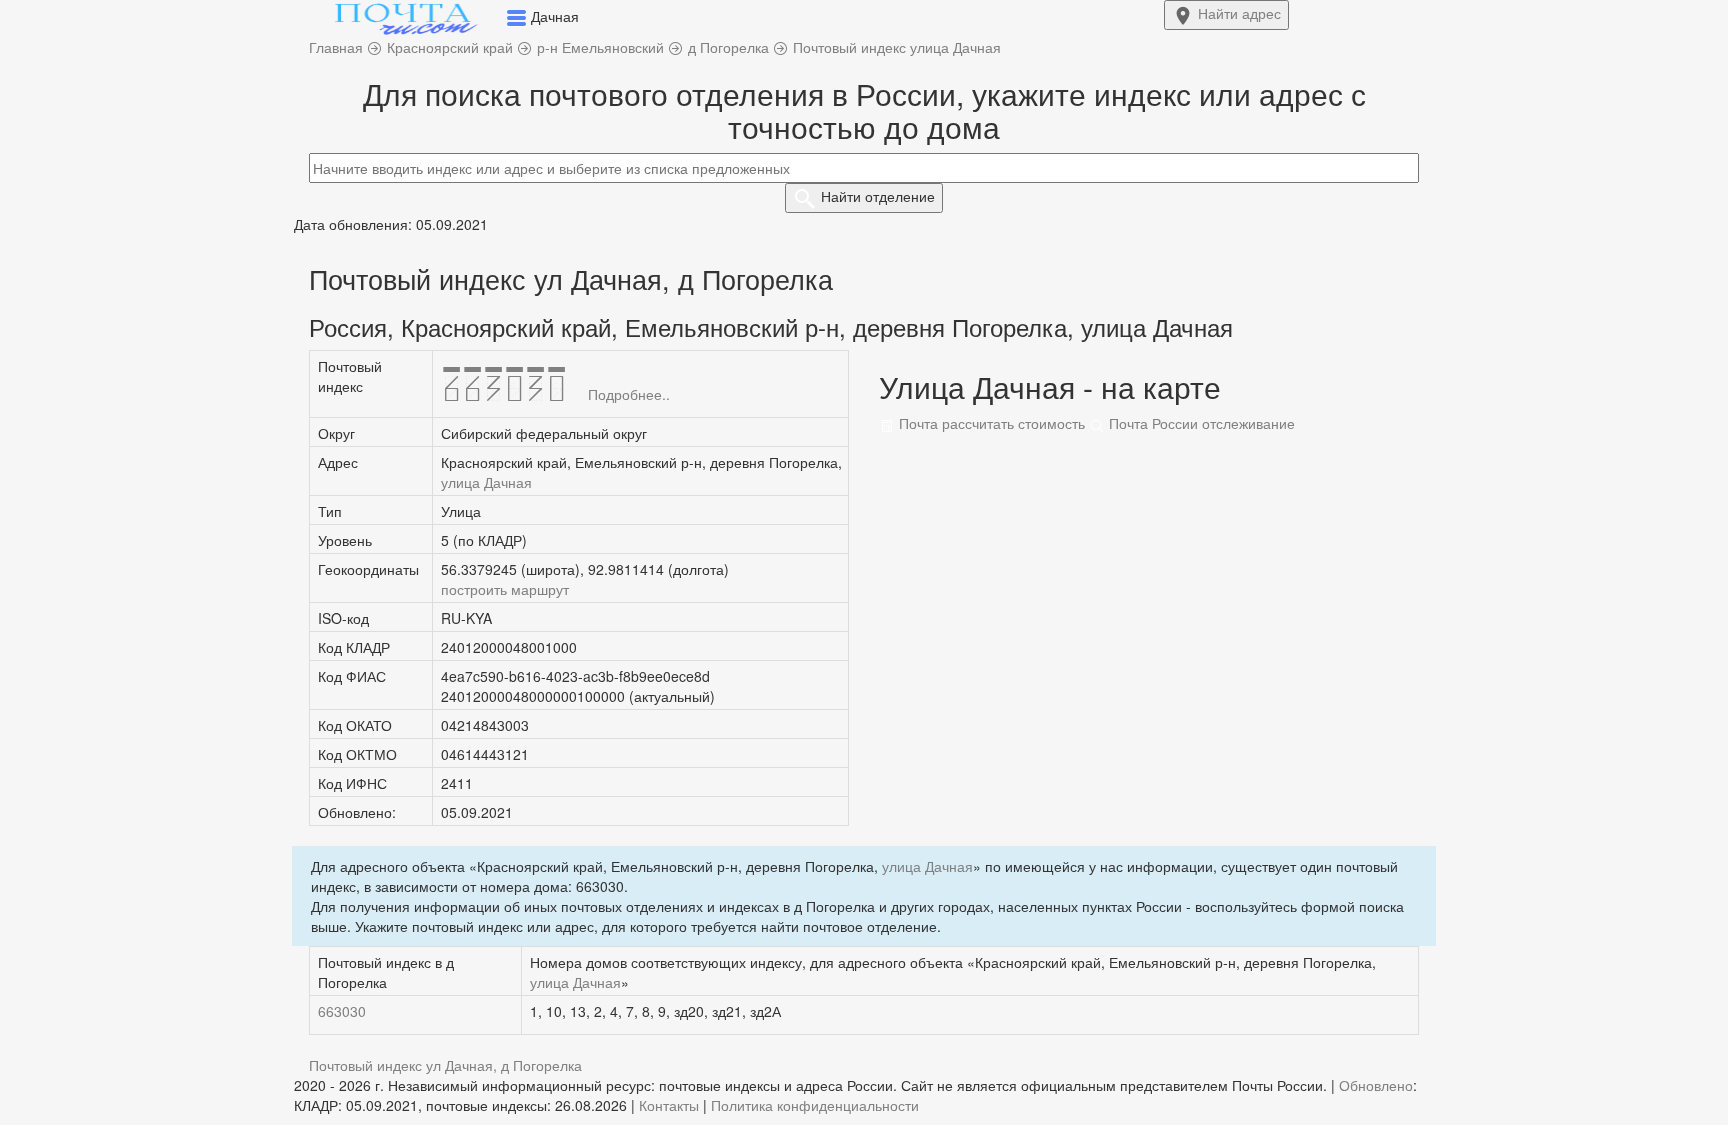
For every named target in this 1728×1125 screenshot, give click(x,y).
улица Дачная (486, 482)
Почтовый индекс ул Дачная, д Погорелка (445, 1065)
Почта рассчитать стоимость (990, 423)
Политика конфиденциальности (815, 1105)
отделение (878, 196)
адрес (1239, 13)
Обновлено (1376, 1085)
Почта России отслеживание (1200, 423)
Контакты (669, 1105)
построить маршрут (505, 589)
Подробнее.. (629, 394)
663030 (342, 1011)
